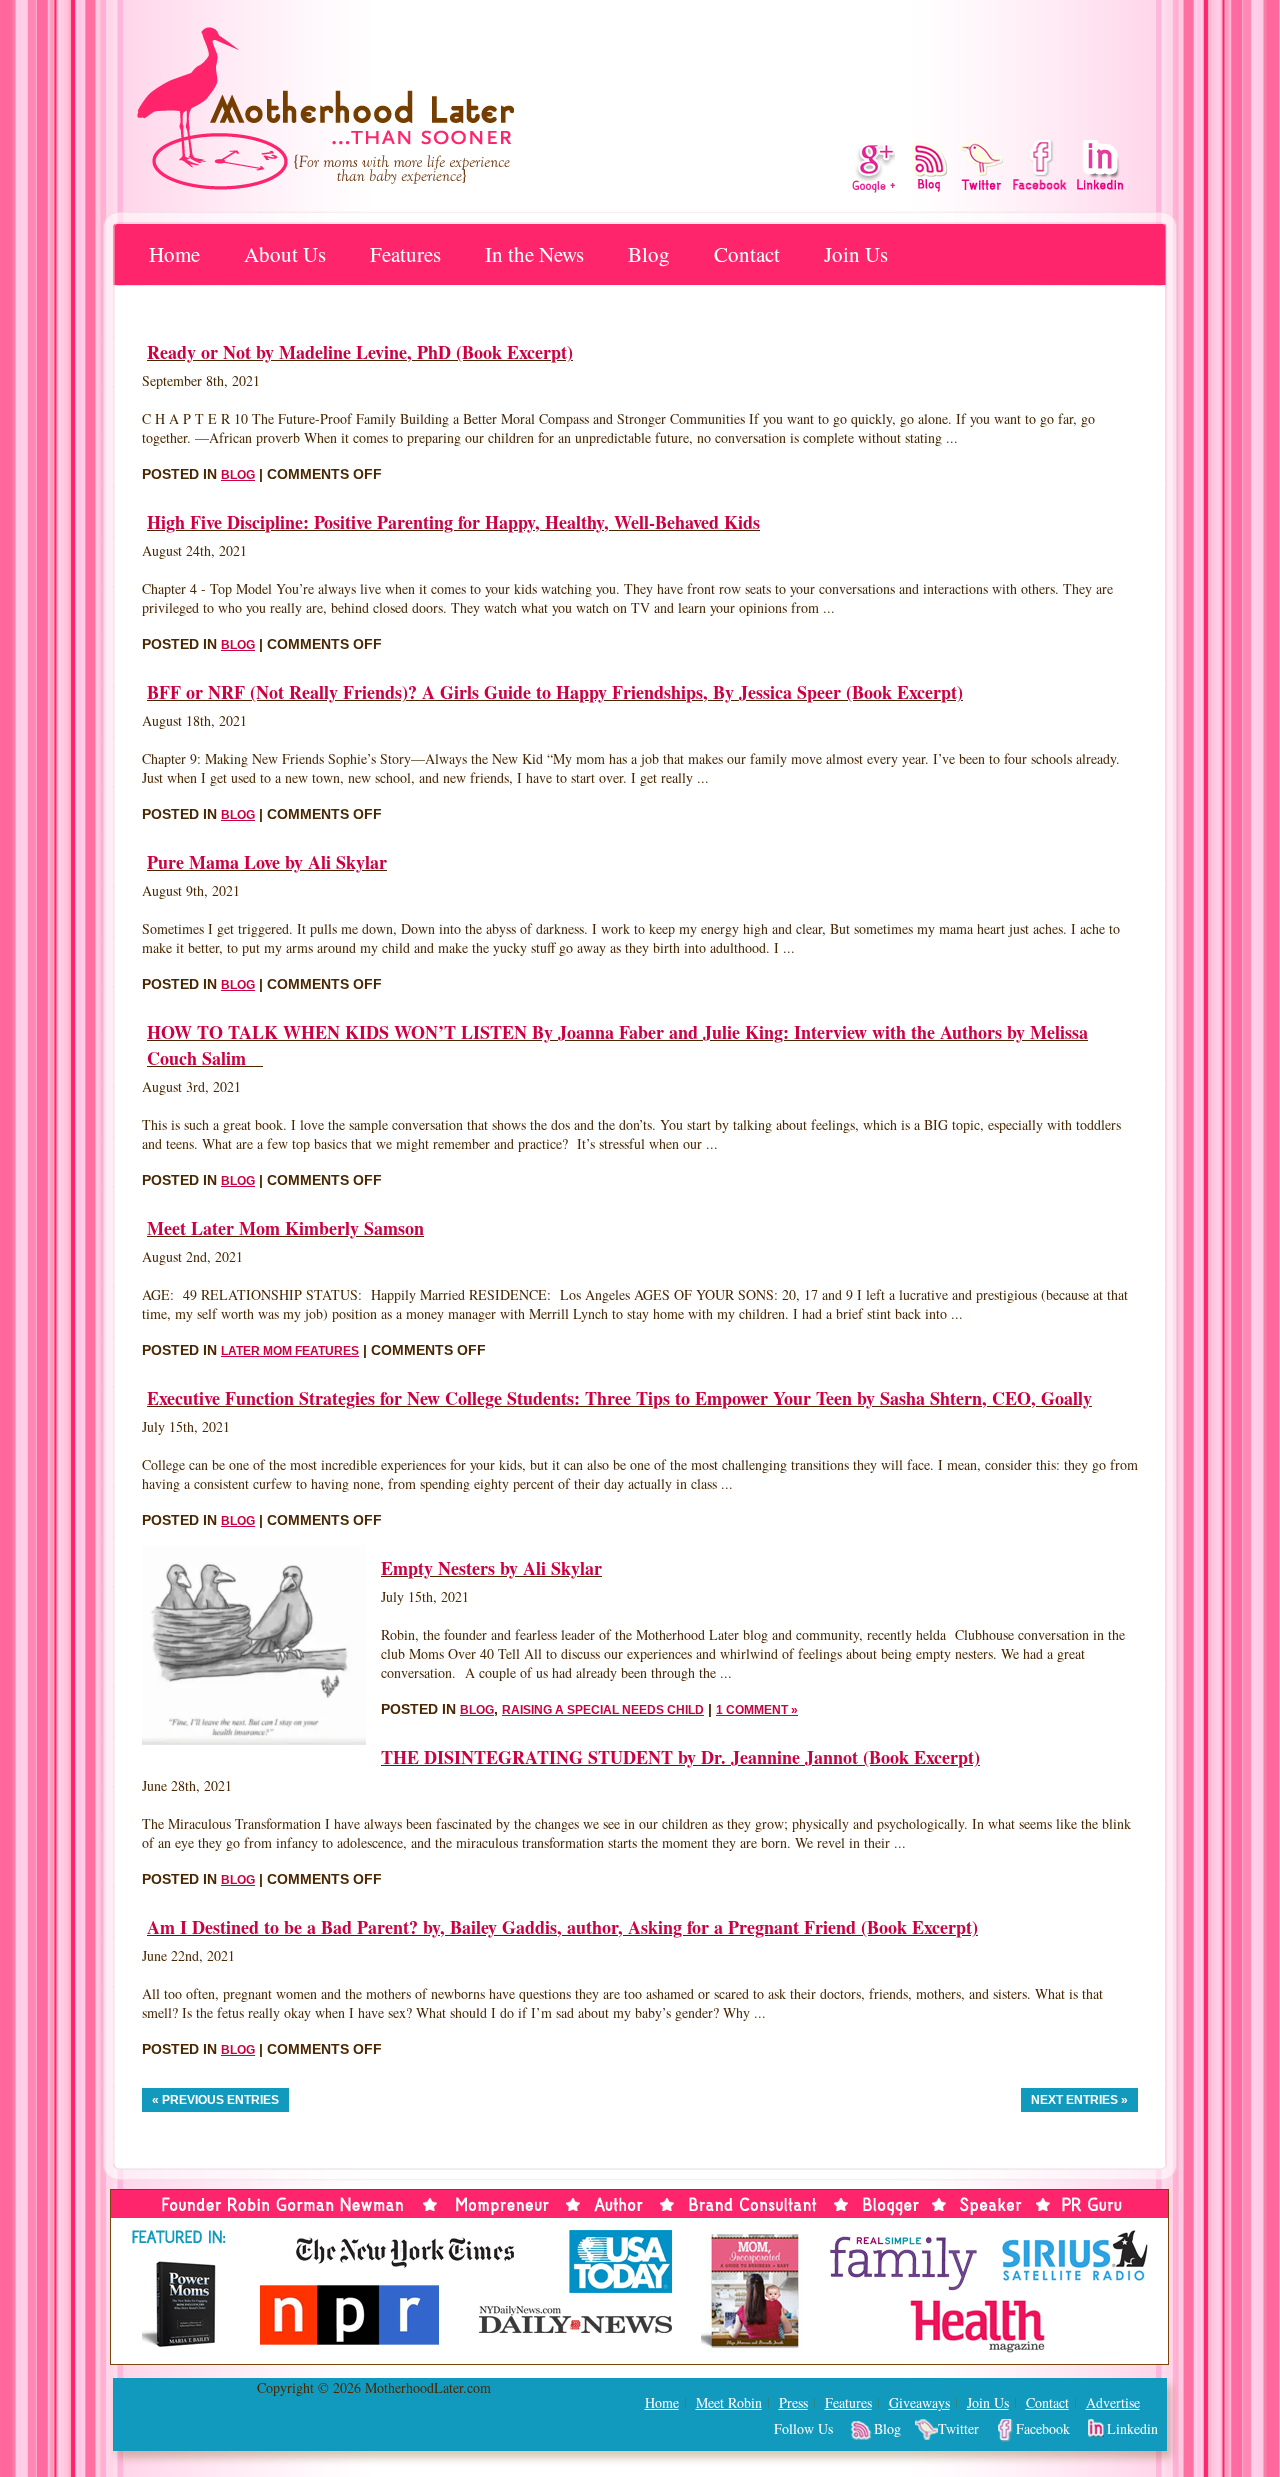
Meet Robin (729, 2402)
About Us (285, 254)
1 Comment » (757, 1710)
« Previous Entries (215, 2100)
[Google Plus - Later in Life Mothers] (873, 168)
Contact (747, 254)
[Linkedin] (1099, 165)
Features (848, 2402)
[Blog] (929, 166)
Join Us (856, 254)
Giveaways (919, 2402)
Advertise (1113, 2402)
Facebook (1043, 2428)
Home (174, 254)
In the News (534, 254)
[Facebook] (1040, 165)
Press (793, 2402)
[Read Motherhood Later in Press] (640, 2173)
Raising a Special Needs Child (603, 1710)
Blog (649, 254)
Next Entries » (1079, 2100)
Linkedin (1132, 2428)
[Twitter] (980, 165)
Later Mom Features (290, 1351)
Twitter (958, 2428)
